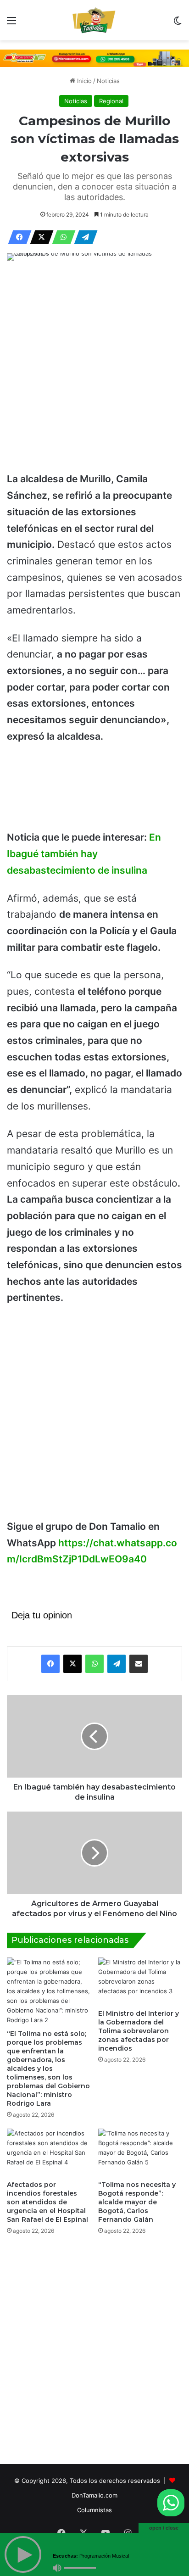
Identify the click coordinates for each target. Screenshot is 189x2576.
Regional (111, 101)
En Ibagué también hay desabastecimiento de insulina (84, 853)
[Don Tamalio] (94, 20)
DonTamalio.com (94, 2495)
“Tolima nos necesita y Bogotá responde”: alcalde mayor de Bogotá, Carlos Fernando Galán (137, 2202)
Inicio (83, 81)
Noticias (108, 81)
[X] (39, 237)
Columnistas (94, 2510)
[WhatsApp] (61, 237)
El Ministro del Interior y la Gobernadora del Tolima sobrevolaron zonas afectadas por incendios (139, 2031)
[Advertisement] (94, 368)
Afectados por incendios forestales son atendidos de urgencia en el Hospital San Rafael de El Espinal (47, 2202)
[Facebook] (17, 237)
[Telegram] (83, 237)
